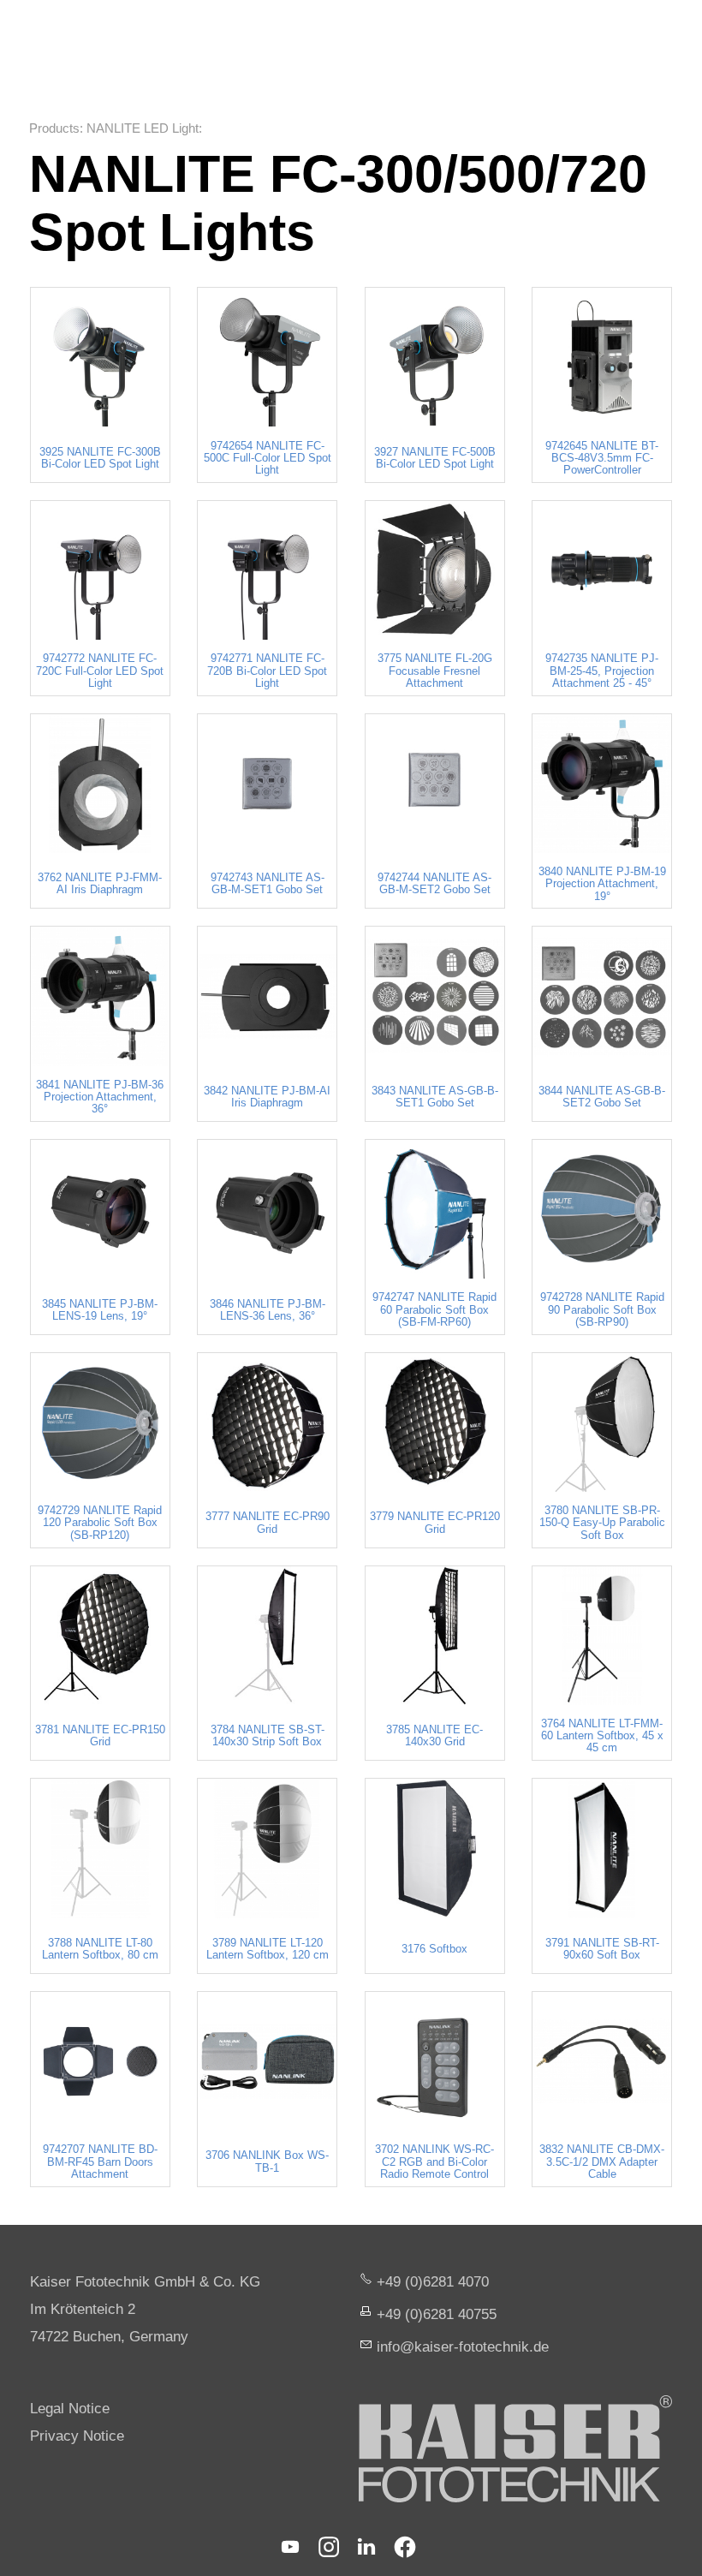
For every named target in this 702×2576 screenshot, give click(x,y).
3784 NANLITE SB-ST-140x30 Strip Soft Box (268, 1736)
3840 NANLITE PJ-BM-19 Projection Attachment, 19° (602, 884)
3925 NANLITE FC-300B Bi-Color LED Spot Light (100, 458)
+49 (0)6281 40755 (437, 2314)
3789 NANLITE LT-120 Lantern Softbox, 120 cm (268, 1949)
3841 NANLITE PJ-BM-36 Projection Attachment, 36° (100, 1097)
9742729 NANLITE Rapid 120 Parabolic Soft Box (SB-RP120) (100, 1523)
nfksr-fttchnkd (461, 2347)
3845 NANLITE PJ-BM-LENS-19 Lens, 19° (100, 1310)
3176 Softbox (434, 1949)
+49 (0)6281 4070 (433, 2282)
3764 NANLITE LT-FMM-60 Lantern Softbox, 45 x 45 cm (602, 1736)
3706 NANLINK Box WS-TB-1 (267, 2162)
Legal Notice (70, 2409)
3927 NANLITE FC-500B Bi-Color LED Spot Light (435, 458)
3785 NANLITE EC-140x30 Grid (434, 1736)
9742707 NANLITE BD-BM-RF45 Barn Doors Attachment (100, 2162)
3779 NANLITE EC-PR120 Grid (435, 1523)
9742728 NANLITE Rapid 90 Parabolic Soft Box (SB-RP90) (602, 1310)
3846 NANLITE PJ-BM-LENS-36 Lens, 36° (268, 1310)
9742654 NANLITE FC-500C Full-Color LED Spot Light (268, 459)
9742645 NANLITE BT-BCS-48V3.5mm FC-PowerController (602, 459)
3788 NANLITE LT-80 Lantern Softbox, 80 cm (100, 1949)
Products (54, 128)
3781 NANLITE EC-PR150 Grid (100, 1736)
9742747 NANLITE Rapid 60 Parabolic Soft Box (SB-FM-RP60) (434, 1310)
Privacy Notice (77, 2436)
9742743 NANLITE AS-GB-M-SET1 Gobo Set (268, 884)
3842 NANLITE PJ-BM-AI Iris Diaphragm (267, 1097)
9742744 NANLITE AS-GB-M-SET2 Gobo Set (434, 884)
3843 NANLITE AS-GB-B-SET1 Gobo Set (435, 1097)
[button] (290, 2547)
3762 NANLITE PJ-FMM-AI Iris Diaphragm (100, 884)
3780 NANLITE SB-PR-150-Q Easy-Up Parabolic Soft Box (602, 1523)
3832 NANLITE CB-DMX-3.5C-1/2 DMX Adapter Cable (602, 2162)
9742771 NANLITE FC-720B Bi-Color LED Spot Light (267, 671)
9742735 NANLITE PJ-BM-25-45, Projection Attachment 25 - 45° (602, 671)
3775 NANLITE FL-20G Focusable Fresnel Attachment (435, 671)
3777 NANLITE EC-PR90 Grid (268, 1523)
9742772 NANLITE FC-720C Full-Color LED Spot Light (100, 671)
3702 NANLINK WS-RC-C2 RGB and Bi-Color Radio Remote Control (434, 2162)
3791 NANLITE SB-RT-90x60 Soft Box (602, 1949)
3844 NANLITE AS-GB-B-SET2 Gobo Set (602, 1097)
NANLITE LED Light (143, 128)
